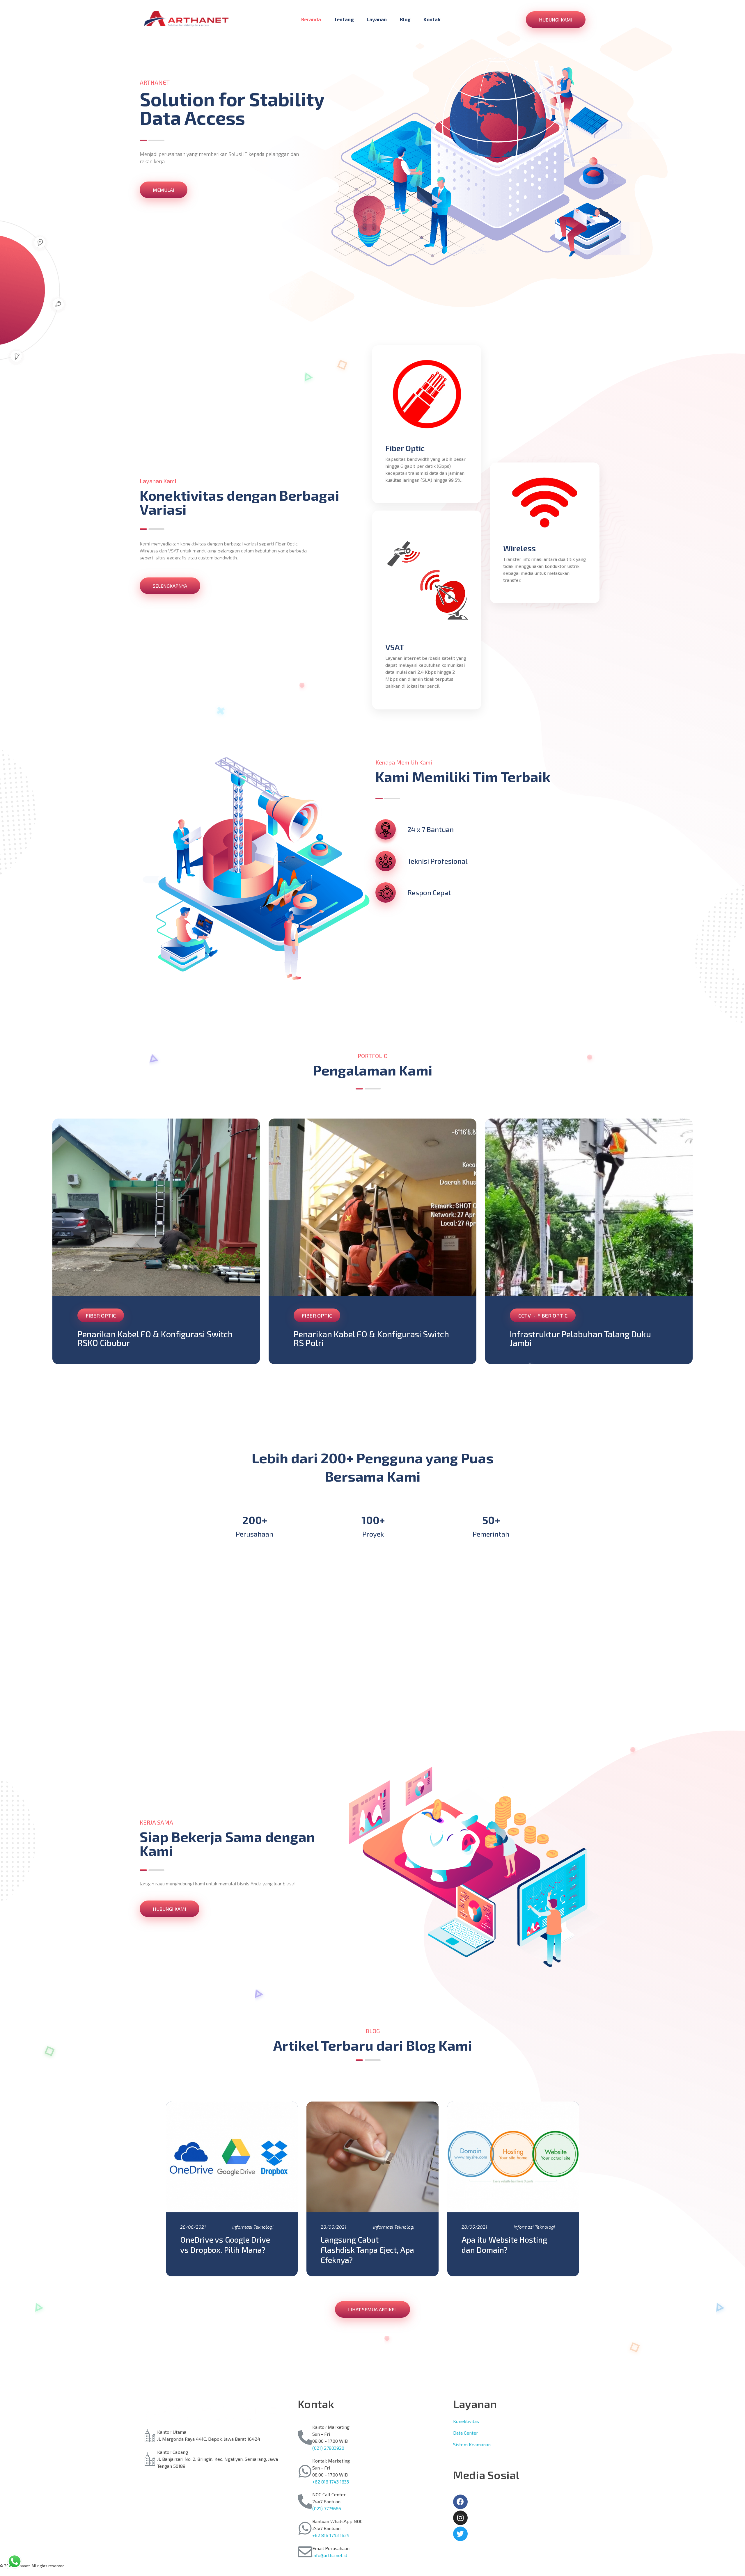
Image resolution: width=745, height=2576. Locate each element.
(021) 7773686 (327, 2508)
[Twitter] (460, 2534)
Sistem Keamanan (472, 2444)
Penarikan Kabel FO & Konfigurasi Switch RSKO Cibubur (155, 1338)
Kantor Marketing (331, 2427)
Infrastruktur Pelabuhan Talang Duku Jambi (580, 1338)
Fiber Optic (101, 1315)
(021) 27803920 (328, 2448)
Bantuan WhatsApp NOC (337, 2521)
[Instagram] (460, 2518)
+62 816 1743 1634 (331, 2535)
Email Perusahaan (331, 2548)
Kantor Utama (172, 2432)
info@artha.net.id (330, 2555)
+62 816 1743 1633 (331, 2482)
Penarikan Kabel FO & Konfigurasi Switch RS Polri (371, 1338)
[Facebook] (460, 2502)
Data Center (466, 2433)
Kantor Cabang (173, 2452)
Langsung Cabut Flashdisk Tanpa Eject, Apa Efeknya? (367, 2250)
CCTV (525, 1315)
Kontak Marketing (331, 2461)
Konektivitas (466, 2421)
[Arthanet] (186, 19)
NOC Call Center (329, 2494)
